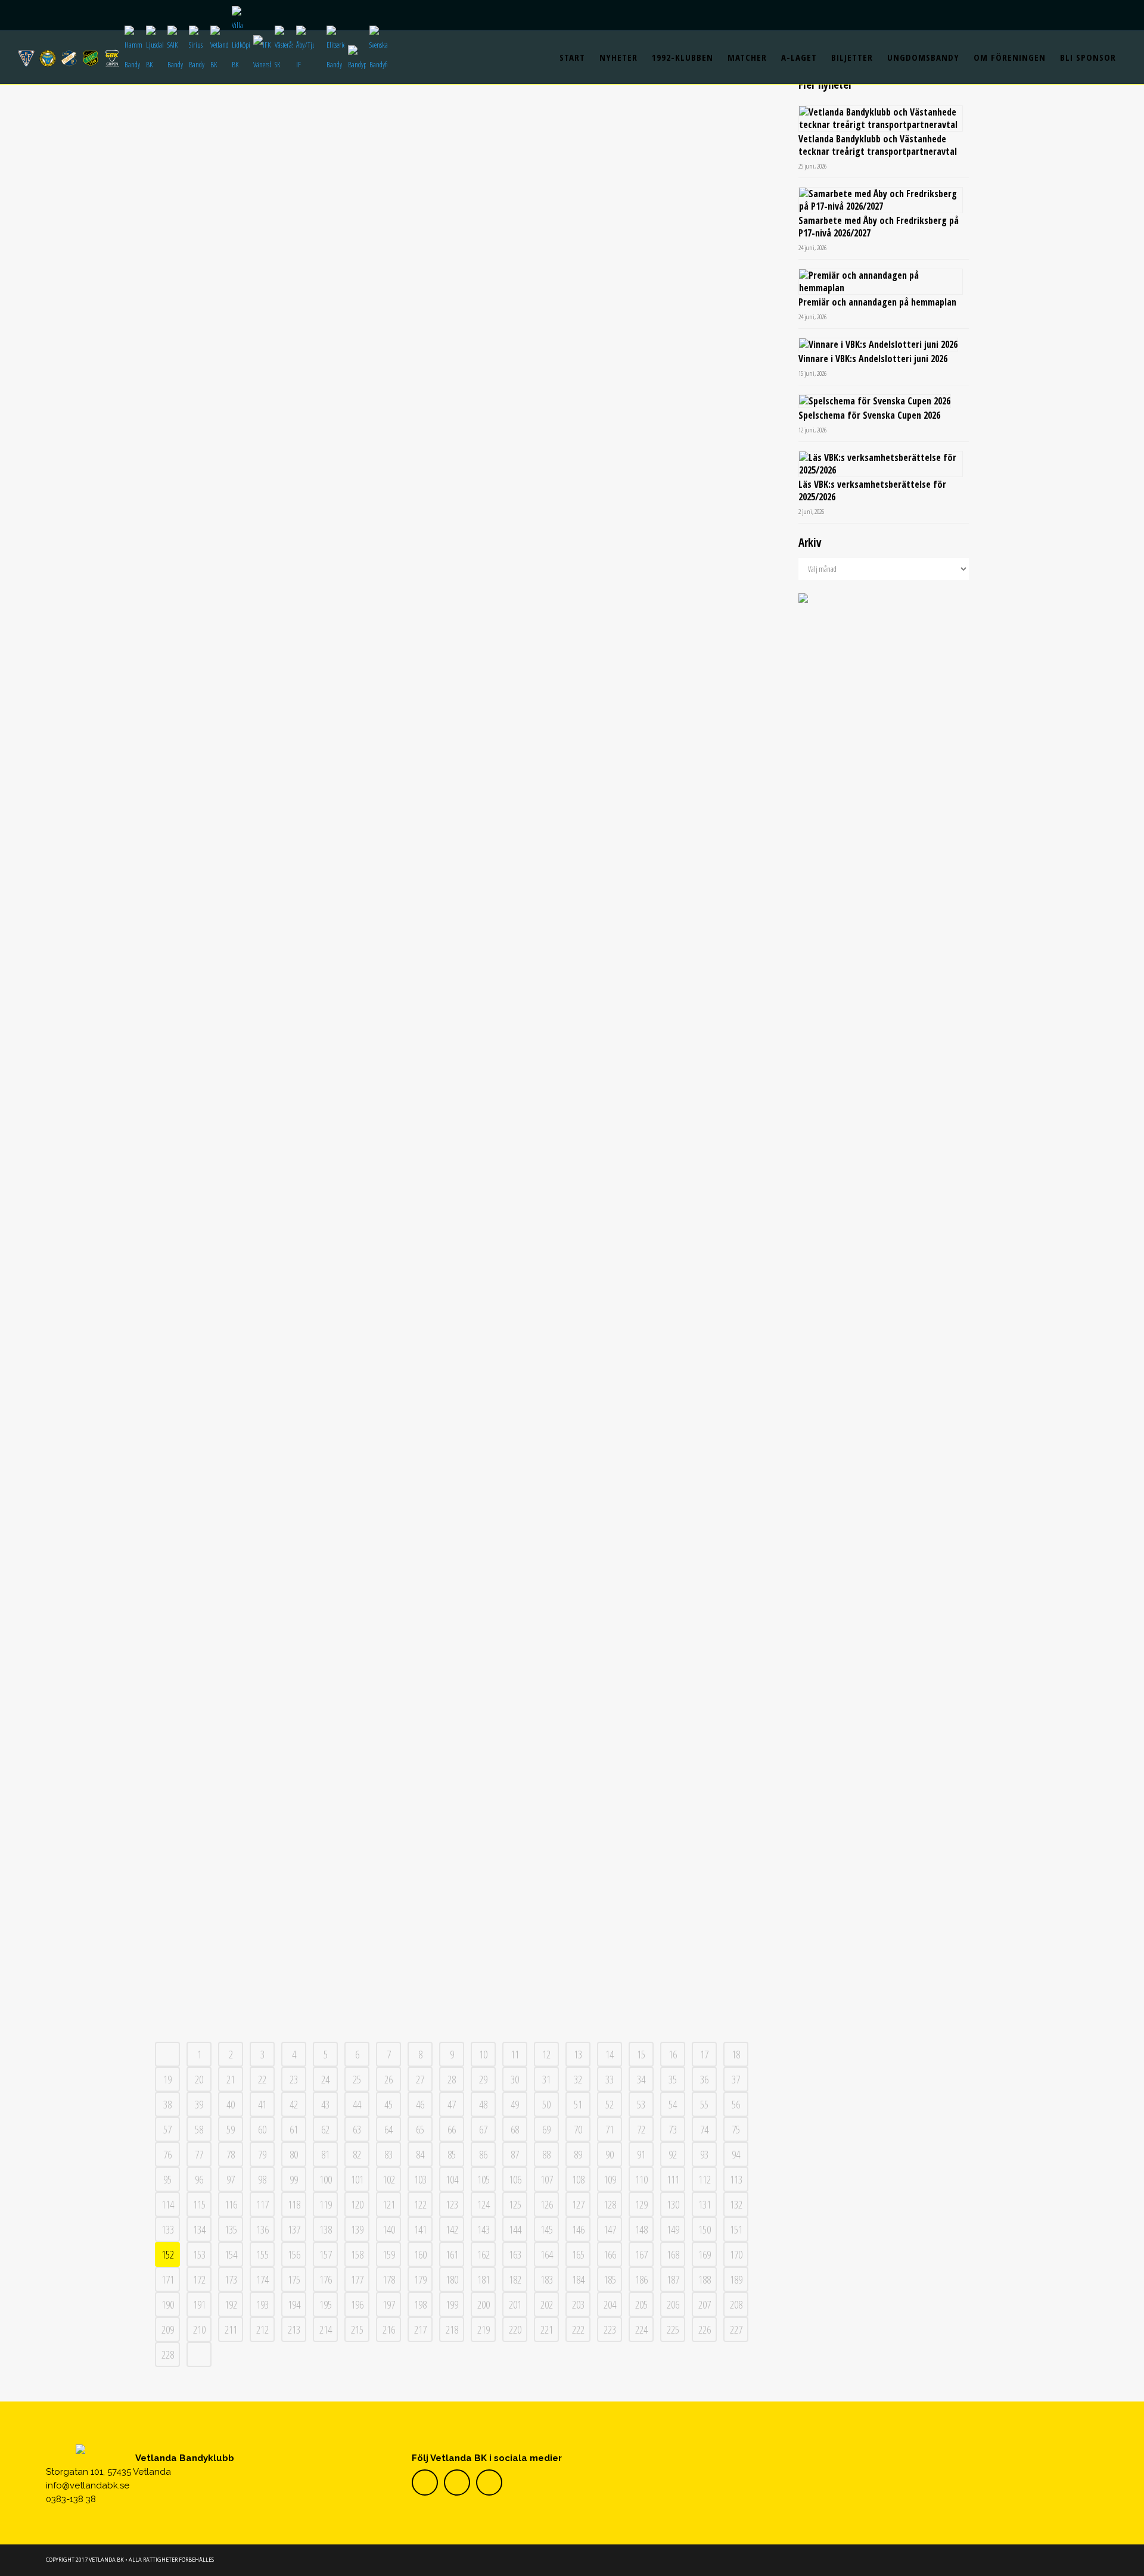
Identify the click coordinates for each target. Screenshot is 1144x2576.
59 (231, 2129)
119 (326, 2204)
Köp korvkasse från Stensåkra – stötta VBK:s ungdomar (305, 1929)
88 (546, 2154)
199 (452, 2304)
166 (610, 2254)
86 (483, 2154)
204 (610, 2304)
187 (673, 2279)
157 (326, 2254)
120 (357, 2204)
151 (736, 2229)
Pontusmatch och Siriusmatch (305, 622)
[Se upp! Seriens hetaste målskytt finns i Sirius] (605, 154)
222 (578, 2329)
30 (515, 2079)
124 (484, 2204)
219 (484, 2329)
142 (452, 2229)
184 (578, 2279)
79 (262, 2154)
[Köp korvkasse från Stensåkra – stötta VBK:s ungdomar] (305, 1818)
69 (546, 2129)
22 (262, 2079)
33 (610, 2079)
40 (231, 2104)
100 (326, 2179)
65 (420, 2129)
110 (641, 2179)
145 (547, 2229)
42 (294, 2104)
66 (452, 2129)
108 (578, 2179)
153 (199, 2254)
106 (515, 2179)
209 (168, 2329)
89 (578, 2154)
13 (578, 2054)
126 (547, 2204)
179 (420, 2279)
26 (388, 2079)
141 (420, 2229)
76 (167, 2154)
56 (736, 2104)
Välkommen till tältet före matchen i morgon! (605, 606)
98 (262, 2179)
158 (357, 2254)
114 (168, 2204)
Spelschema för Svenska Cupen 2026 (869, 415)
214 (326, 2329)
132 (736, 2204)
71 (610, 2129)
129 (641, 2204)
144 (515, 2229)
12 (546, 2054)
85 (452, 2154)
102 (389, 2179)
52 (610, 2104)
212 (262, 2329)
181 (484, 2279)
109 (610, 2179)
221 (547, 2329)
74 (704, 2129)
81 (325, 2154)
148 (641, 2229)
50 (546, 2104)
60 (262, 2129)
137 (294, 2229)
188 (705, 2279)
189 (736, 2279)
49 (515, 2104)
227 (736, 2329)
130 (673, 2204)
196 (357, 2304)
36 (704, 2079)
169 (705, 2254)
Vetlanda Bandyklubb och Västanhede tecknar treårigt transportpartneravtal (878, 145)
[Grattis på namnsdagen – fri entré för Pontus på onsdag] (605, 1156)
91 (641, 2154)
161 (452, 2254)
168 (673, 2254)
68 (515, 2129)
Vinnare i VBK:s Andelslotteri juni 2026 (873, 359)
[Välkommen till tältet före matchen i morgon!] (605, 486)
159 (389, 2254)
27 (420, 2079)
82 (357, 2154)
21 (231, 2079)
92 (673, 2154)
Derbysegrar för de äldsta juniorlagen (305, 1242)
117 (262, 2204)
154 (231, 2254)
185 (610, 2279)
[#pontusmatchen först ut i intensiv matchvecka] (305, 1481)
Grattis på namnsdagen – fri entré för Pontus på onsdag (605, 1284)
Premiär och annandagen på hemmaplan (877, 302)
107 (547, 2179)
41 (262, 2104)
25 (357, 2079)
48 (483, 2104)
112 (705, 2179)
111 (673, 2179)
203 (578, 2304)
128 (610, 2204)
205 (641, 2304)
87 (515, 2154)
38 (167, 2104)
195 (326, 2304)
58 (199, 2129)
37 (736, 2079)
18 (736, 2054)
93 (704, 2154)
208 (736, 2304)
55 (704, 2104)
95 (167, 2179)
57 (167, 2129)
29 (483, 2079)
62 (325, 2129)
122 (420, 2204)
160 (420, 2254)
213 (294, 2329)
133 (168, 2229)
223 (610, 2329)
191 (199, 2304)
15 (641, 2054)
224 (641, 2329)
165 (578, 2254)
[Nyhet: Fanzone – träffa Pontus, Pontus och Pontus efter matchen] (605, 810)
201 (515, 2304)
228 (168, 2354)
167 (641, 2254)
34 (641, 2079)
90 (610, 2154)
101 (357, 2179)
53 (641, 2104)
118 (294, 2204)
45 (388, 2104)
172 (199, 2279)
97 (231, 2179)
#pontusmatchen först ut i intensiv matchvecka (305, 1593)
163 (515, 2254)
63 (357, 2129)
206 (673, 2304)
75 (736, 2129)
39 (199, 2104)
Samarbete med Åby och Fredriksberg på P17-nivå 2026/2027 (879, 227)
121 (389, 2204)
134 (199, 2229)
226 (705, 2329)
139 (357, 2229)
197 (389, 2304)
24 (325, 2079)
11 (515, 2054)
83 (388, 2154)
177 (357, 2279)
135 (231, 2229)
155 (262, 2254)
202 (547, 2304)
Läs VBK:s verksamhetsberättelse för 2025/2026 (872, 490)
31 (546, 2079)
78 (231, 2154)
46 (420, 2104)
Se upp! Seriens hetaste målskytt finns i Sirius (605, 281)
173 (231, 2279)
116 (231, 2204)
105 (484, 2179)
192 (231, 2304)
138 (326, 2229)
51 (578, 2104)
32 (578, 2079)
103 (420, 2179)
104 (452, 2179)
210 (199, 2329)
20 (199, 2079)
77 (199, 2154)
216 (389, 2329)
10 (483, 2054)
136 (262, 2229)
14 (610, 2054)
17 (704, 2054)
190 (168, 2304)
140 (389, 2229)
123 (452, 2204)
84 (420, 2154)
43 (325, 2104)
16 (673, 2054)
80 (294, 2154)
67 (483, 2129)
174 (262, 2279)
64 (388, 2129)
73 (673, 2129)
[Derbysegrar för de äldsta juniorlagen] (305, 1135)
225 (673, 2329)
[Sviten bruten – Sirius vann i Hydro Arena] (305, 154)
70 (578, 2129)
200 (484, 2304)
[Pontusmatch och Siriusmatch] (305, 494)
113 (736, 2179)
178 (389, 2279)
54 (673, 2104)
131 (705, 2204)
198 (420, 2304)
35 (673, 2079)
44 (357, 2104)
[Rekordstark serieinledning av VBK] (605, 1496)
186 (641, 2279)
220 (515, 2329)
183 (547, 2279)
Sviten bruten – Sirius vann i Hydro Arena (305, 281)
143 (484, 2229)
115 (199, 2204)
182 (515, 2279)
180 (452, 2279)
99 (294, 2179)
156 (294, 2254)
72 (641, 2129)
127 (578, 2204)
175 (294, 2279)
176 (326, 2279)
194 (294, 2304)
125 (515, 2204)
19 (167, 2079)
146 (578, 2229)
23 (294, 2079)
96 (199, 2179)
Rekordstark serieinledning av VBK (606, 1623)
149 (673, 2229)
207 (705, 2304)
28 (452, 2079)
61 (294, 2129)
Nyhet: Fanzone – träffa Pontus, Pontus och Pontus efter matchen (606, 930)
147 (610, 2229)
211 (231, 2329)
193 (262, 2304)
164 (547, 2254)
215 (357, 2329)
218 (452, 2329)
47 (452, 2104)
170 (736, 2254)
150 (705, 2229)
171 (168, 2279)
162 (484, 2254)
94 (736, 2154)
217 (420, 2329)
